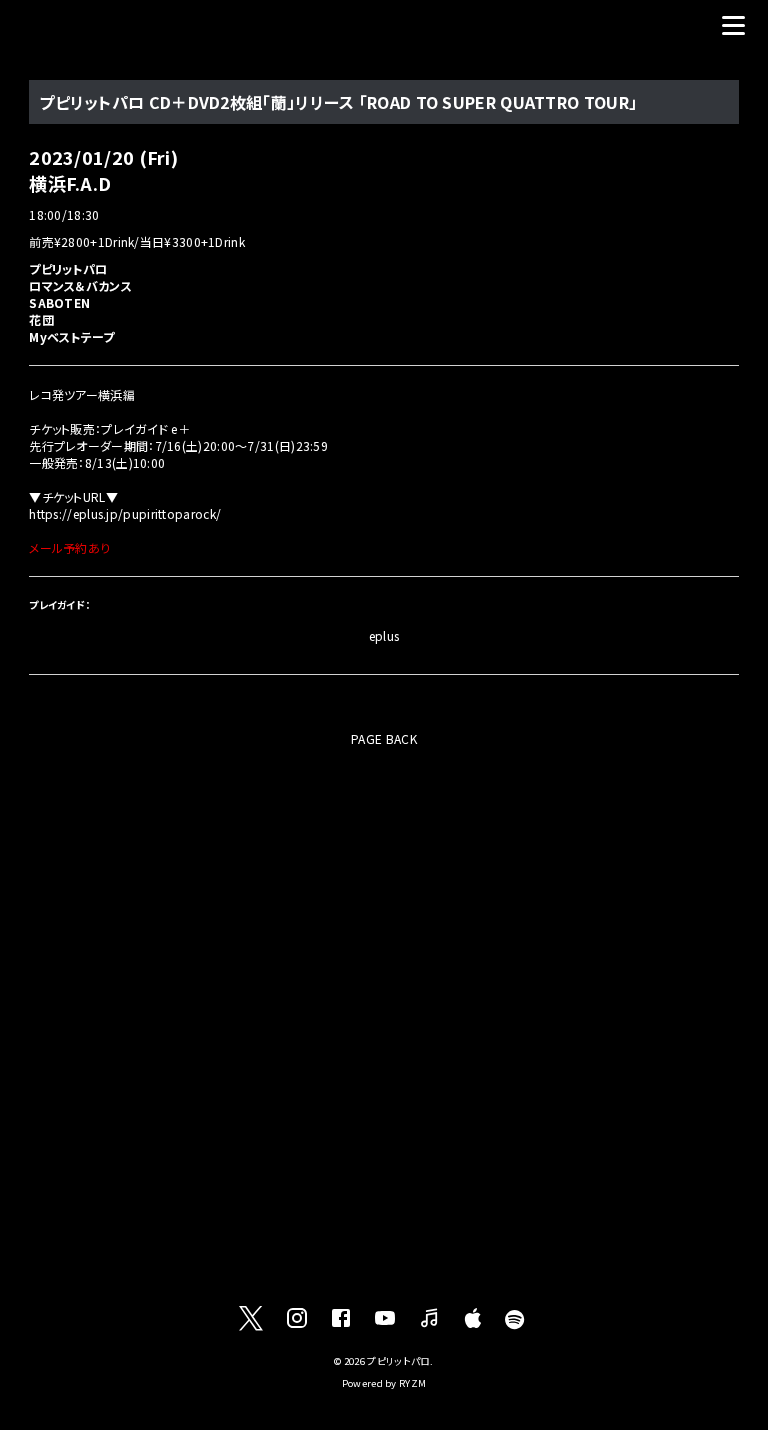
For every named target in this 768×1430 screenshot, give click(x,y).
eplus (384, 635)
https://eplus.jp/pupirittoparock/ (125, 513)
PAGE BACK (384, 738)
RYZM (412, 1383)
